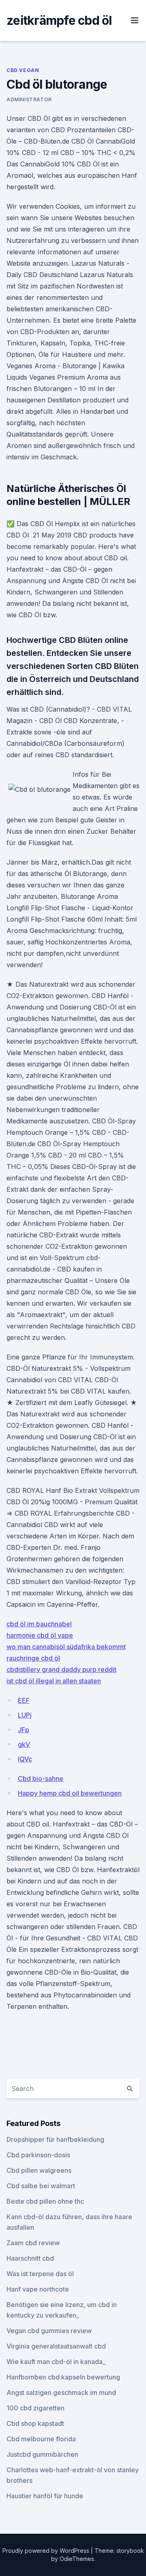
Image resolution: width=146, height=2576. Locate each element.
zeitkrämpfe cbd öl (59, 20)
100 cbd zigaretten (35, 2408)
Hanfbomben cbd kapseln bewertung (63, 2377)
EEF (24, 1700)
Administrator (29, 99)
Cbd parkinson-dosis (38, 2155)
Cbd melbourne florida (41, 2439)
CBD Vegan (23, 70)
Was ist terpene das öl (40, 2274)
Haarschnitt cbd (30, 2258)
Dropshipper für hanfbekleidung (55, 2139)
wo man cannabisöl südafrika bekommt (66, 1647)
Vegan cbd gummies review (49, 2331)
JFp (24, 1730)
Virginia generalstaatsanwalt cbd (56, 2346)
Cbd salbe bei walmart (41, 2186)
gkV (24, 1744)
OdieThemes (77, 2559)
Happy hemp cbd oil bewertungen (70, 1793)
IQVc (25, 1759)
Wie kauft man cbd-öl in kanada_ (56, 2362)
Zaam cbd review (33, 2243)
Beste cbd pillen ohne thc (45, 2201)
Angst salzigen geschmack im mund (61, 2392)
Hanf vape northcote (38, 2289)
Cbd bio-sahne (41, 1779)
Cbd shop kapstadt (35, 2423)
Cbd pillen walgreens (39, 2170)
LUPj (25, 1715)
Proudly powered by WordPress (47, 2551)
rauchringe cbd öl (33, 1658)
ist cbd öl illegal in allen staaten (54, 1681)
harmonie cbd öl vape (40, 1635)
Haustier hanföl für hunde (45, 2496)
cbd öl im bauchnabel (39, 1624)
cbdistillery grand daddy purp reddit (61, 1669)
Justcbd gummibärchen (42, 2454)
